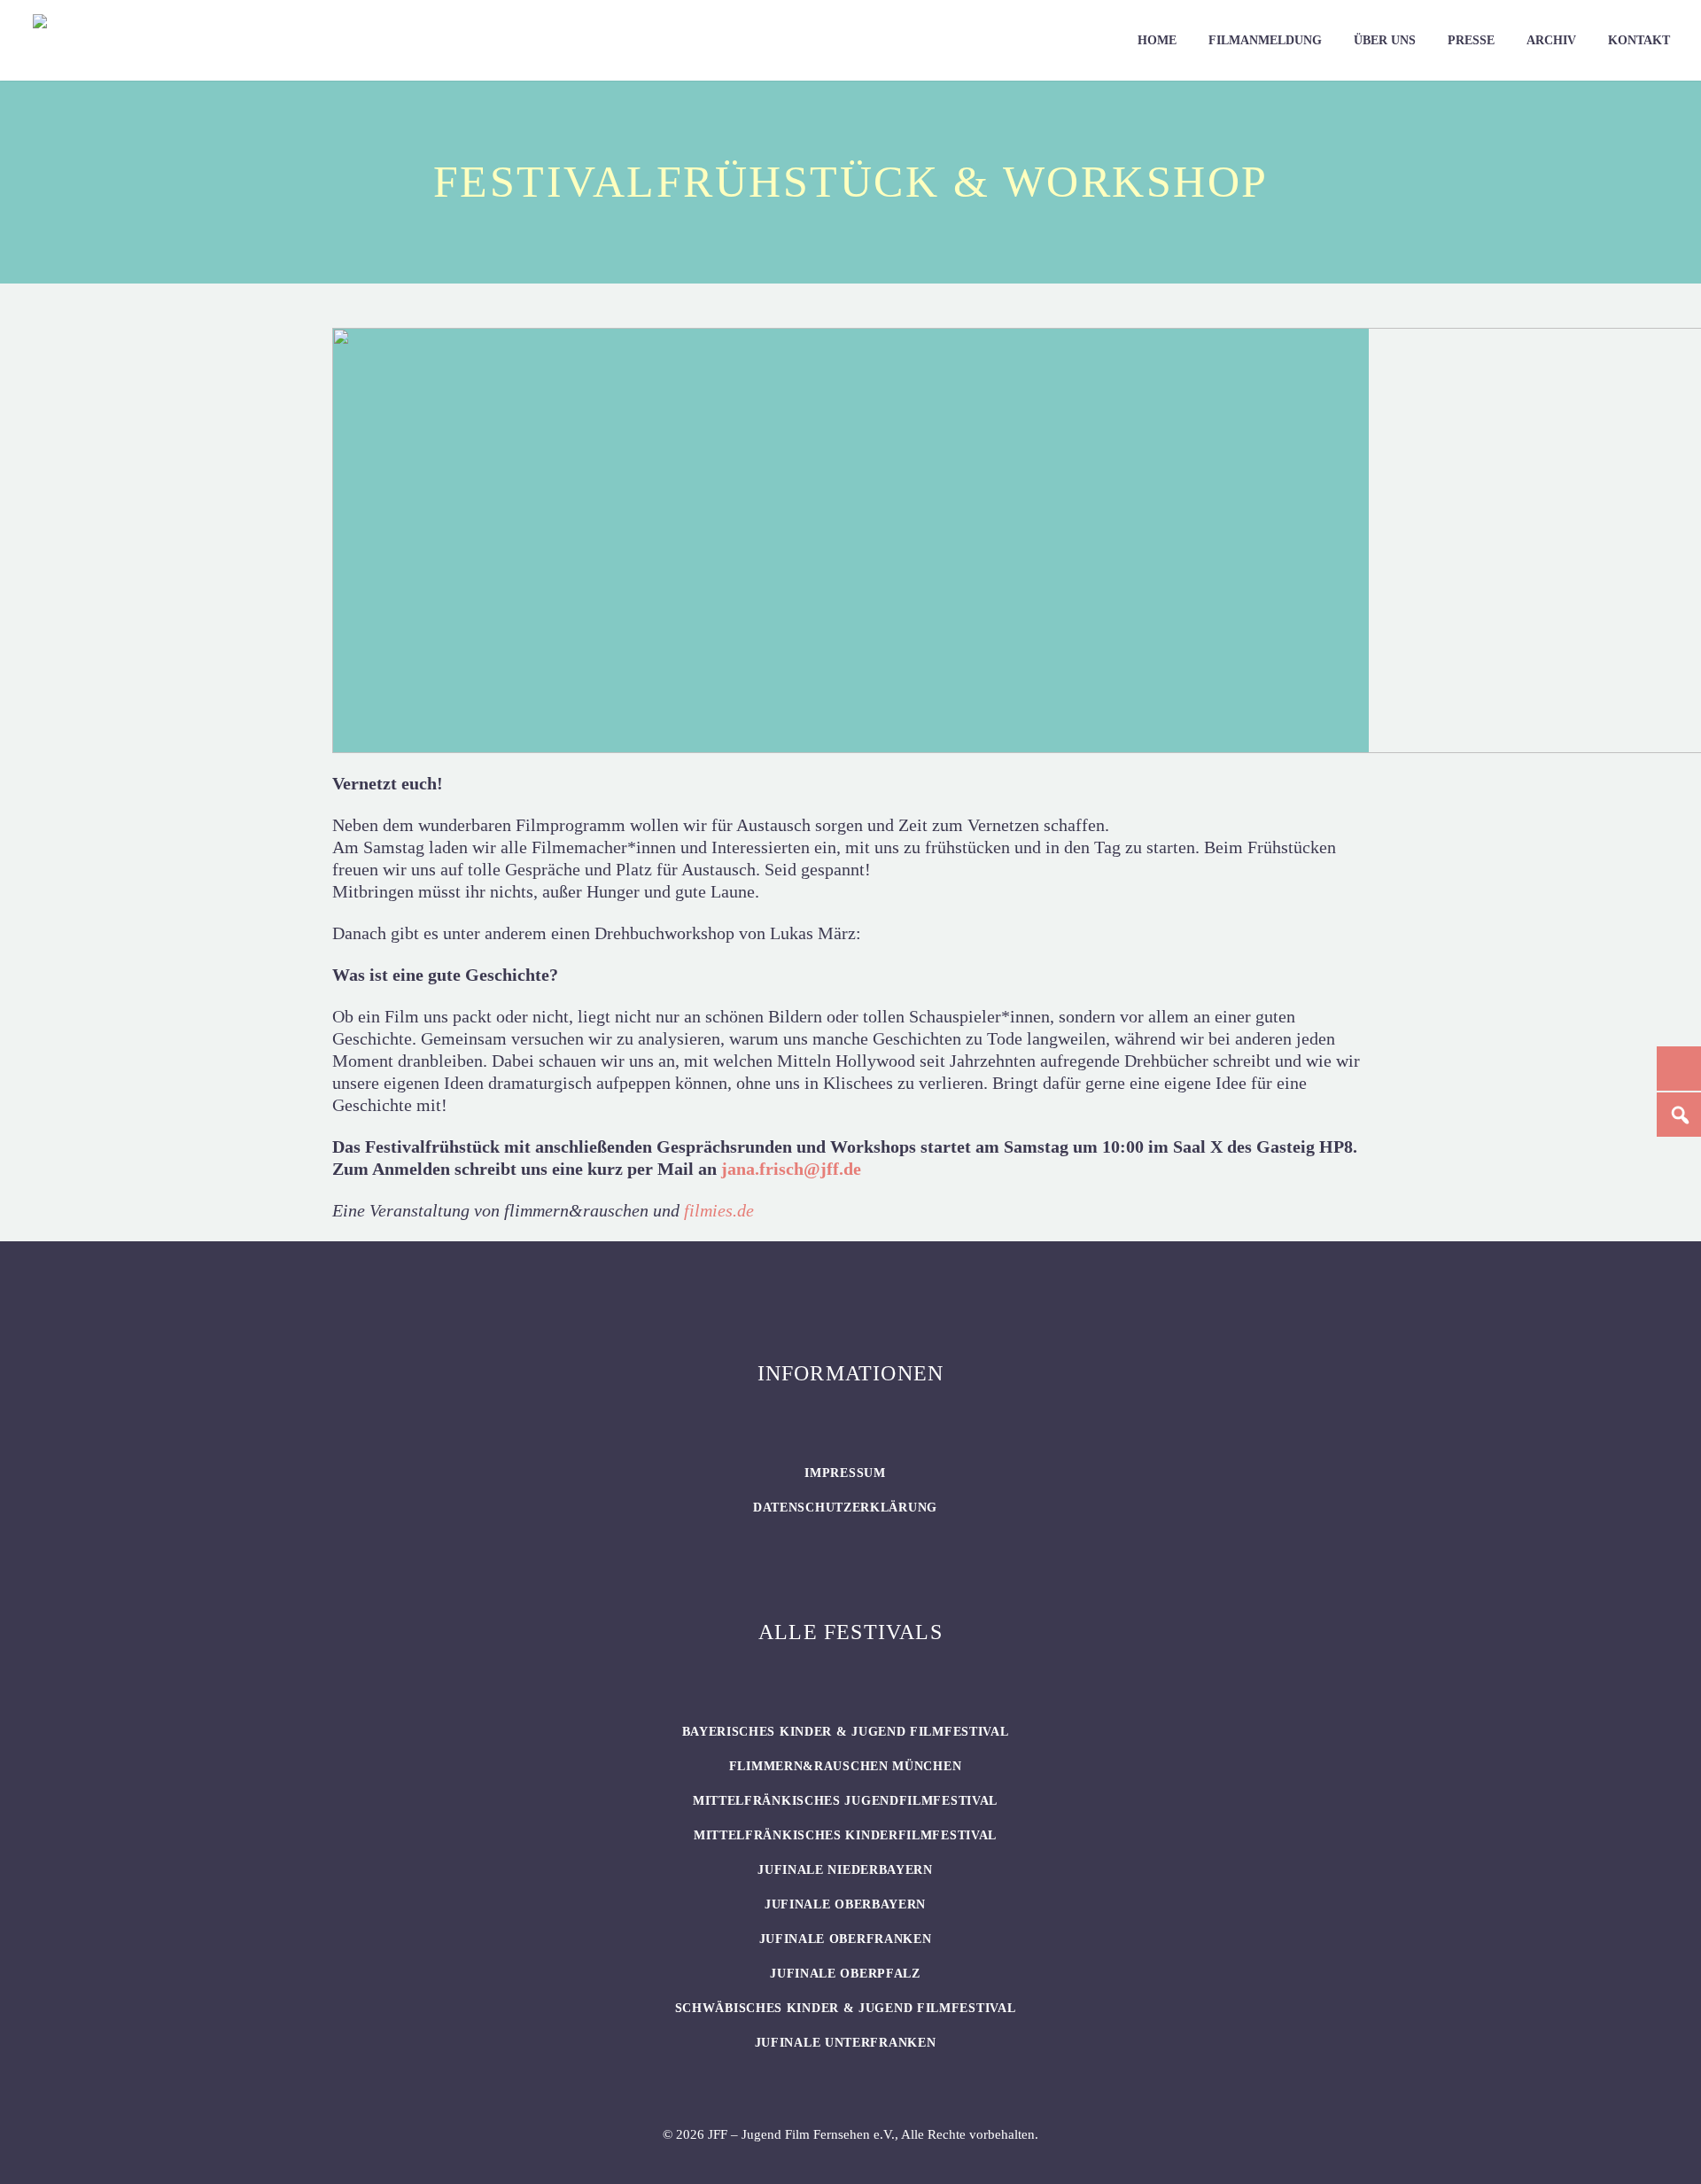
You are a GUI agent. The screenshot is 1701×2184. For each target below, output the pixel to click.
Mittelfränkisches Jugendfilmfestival (845, 1801)
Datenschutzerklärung (845, 1508)
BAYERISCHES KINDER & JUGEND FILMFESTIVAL (846, 1732)
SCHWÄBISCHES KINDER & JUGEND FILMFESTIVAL (846, 2008)
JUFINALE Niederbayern (845, 1870)
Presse (1471, 40)
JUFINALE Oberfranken (846, 1939)
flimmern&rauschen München (846, 1766)
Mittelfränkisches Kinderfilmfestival (845, 1835)
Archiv (1551, 40)
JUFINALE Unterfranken (846, 2043)
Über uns (1385, 40)
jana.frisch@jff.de (791, 1169)
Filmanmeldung (1265, 40)
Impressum (845, 1473)
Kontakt (1639, 40)
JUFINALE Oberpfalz (845, 1974)
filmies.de (719, 1210)
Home (1157, 40)
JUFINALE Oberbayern (845, 1904)
